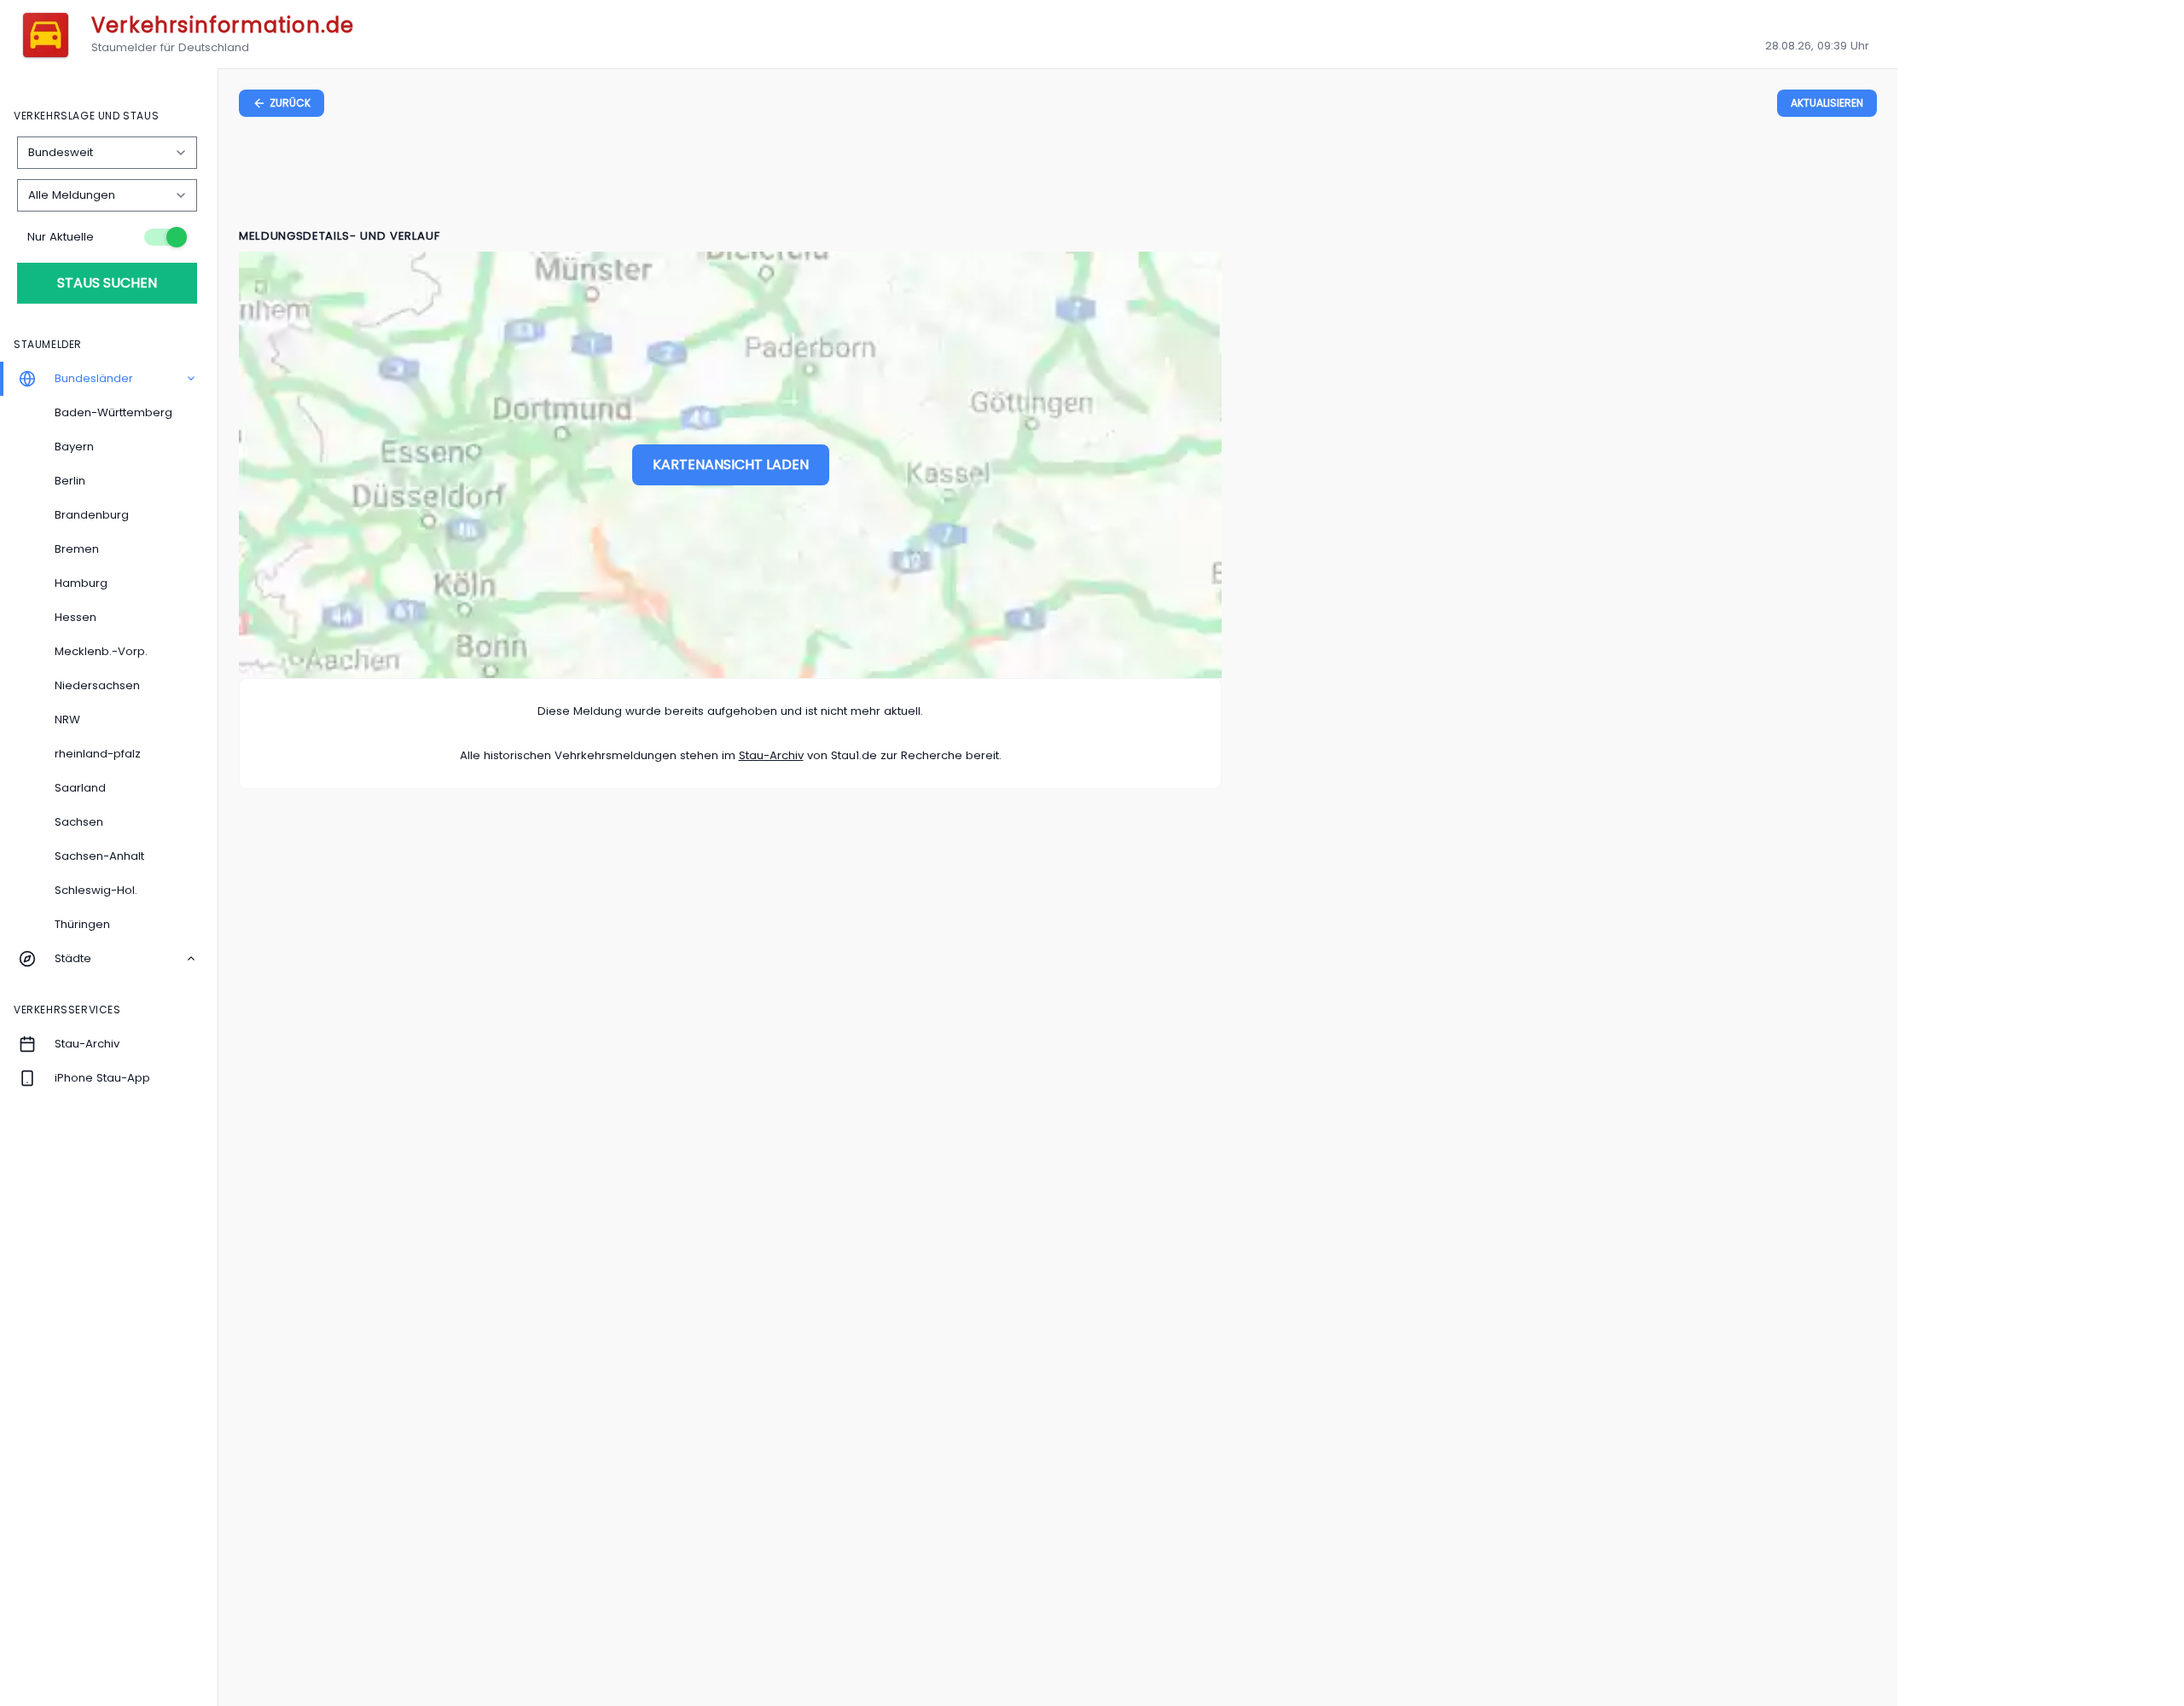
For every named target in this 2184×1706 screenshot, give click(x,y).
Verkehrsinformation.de (223, 25)
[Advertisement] (1058, 176)
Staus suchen (107, 283)
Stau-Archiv (771, 755)
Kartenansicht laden (731, 464)
